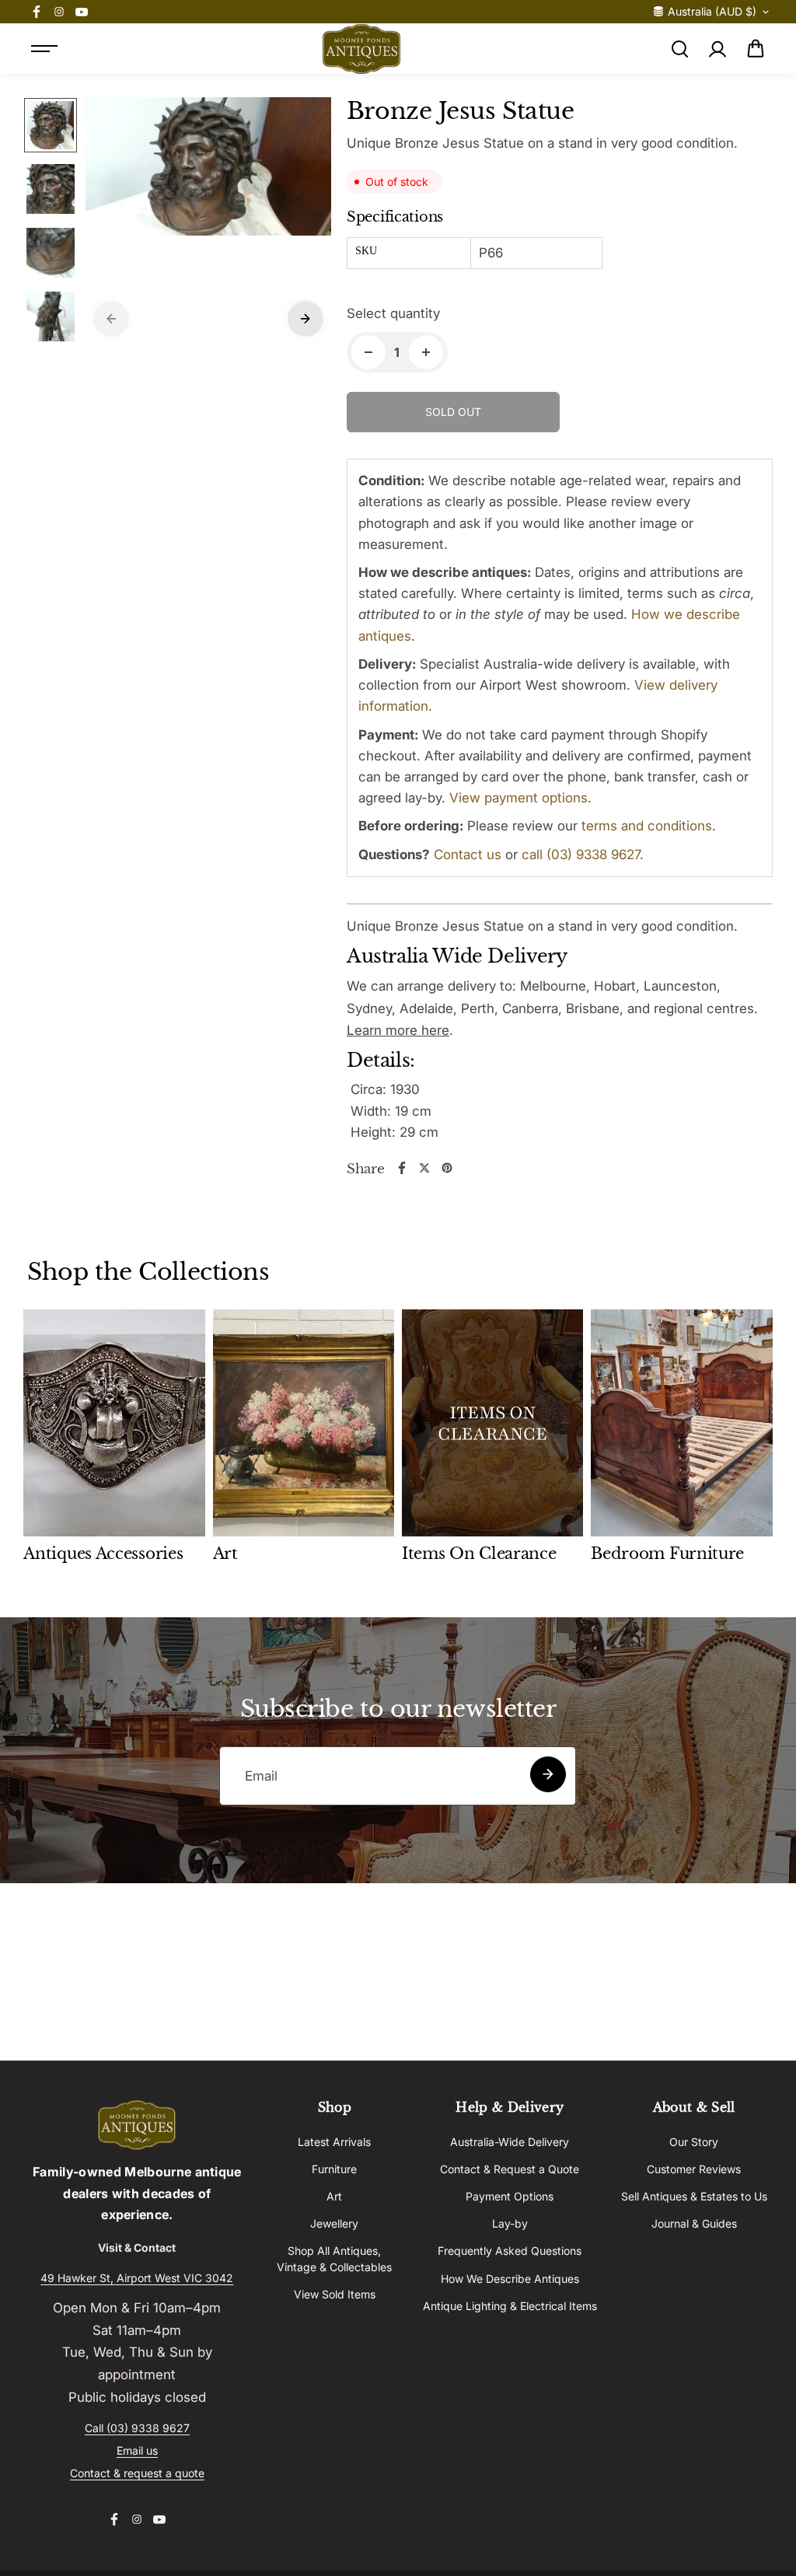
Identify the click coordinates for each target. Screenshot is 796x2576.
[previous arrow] (111, 319)
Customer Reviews (694, 2169)
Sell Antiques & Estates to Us (694, 2196)
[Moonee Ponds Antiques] (361, 49)
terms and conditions (647, 826)
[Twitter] (424, 1168)
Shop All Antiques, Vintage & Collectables (334, 2258)
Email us (137, 2450)
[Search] (679, 49)
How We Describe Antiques (510, 2279)
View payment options (518, 798)
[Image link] (137, 2125)
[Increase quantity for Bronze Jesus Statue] (426, 352)
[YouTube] (82, 12)
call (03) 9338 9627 (581, 855)
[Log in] (717, 49)
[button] (756, 49)
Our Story (694, 2142)
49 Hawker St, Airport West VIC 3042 (137, 2278)
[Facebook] (37, 12)
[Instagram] (59, 12)
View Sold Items (335, 2294)
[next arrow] (305, 319)
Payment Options (510, 2196)
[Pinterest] (447, 1168)
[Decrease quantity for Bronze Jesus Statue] (368, 352)
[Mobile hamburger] (44, 49)
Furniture (334, 2169)
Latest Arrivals (334, 2142)
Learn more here (398, 1030)
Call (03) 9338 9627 (137, 2428)
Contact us (468, 855)
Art (334, 2196)
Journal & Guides (694, 2223)
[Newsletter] (548, 1774)
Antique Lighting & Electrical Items (510, 2306)
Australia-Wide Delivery (510, 2142)
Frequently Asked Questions (510, 2251)
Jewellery (334, 2223)
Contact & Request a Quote (510, 2169)
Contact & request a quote (137, 2473)
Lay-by (510, 2223)
